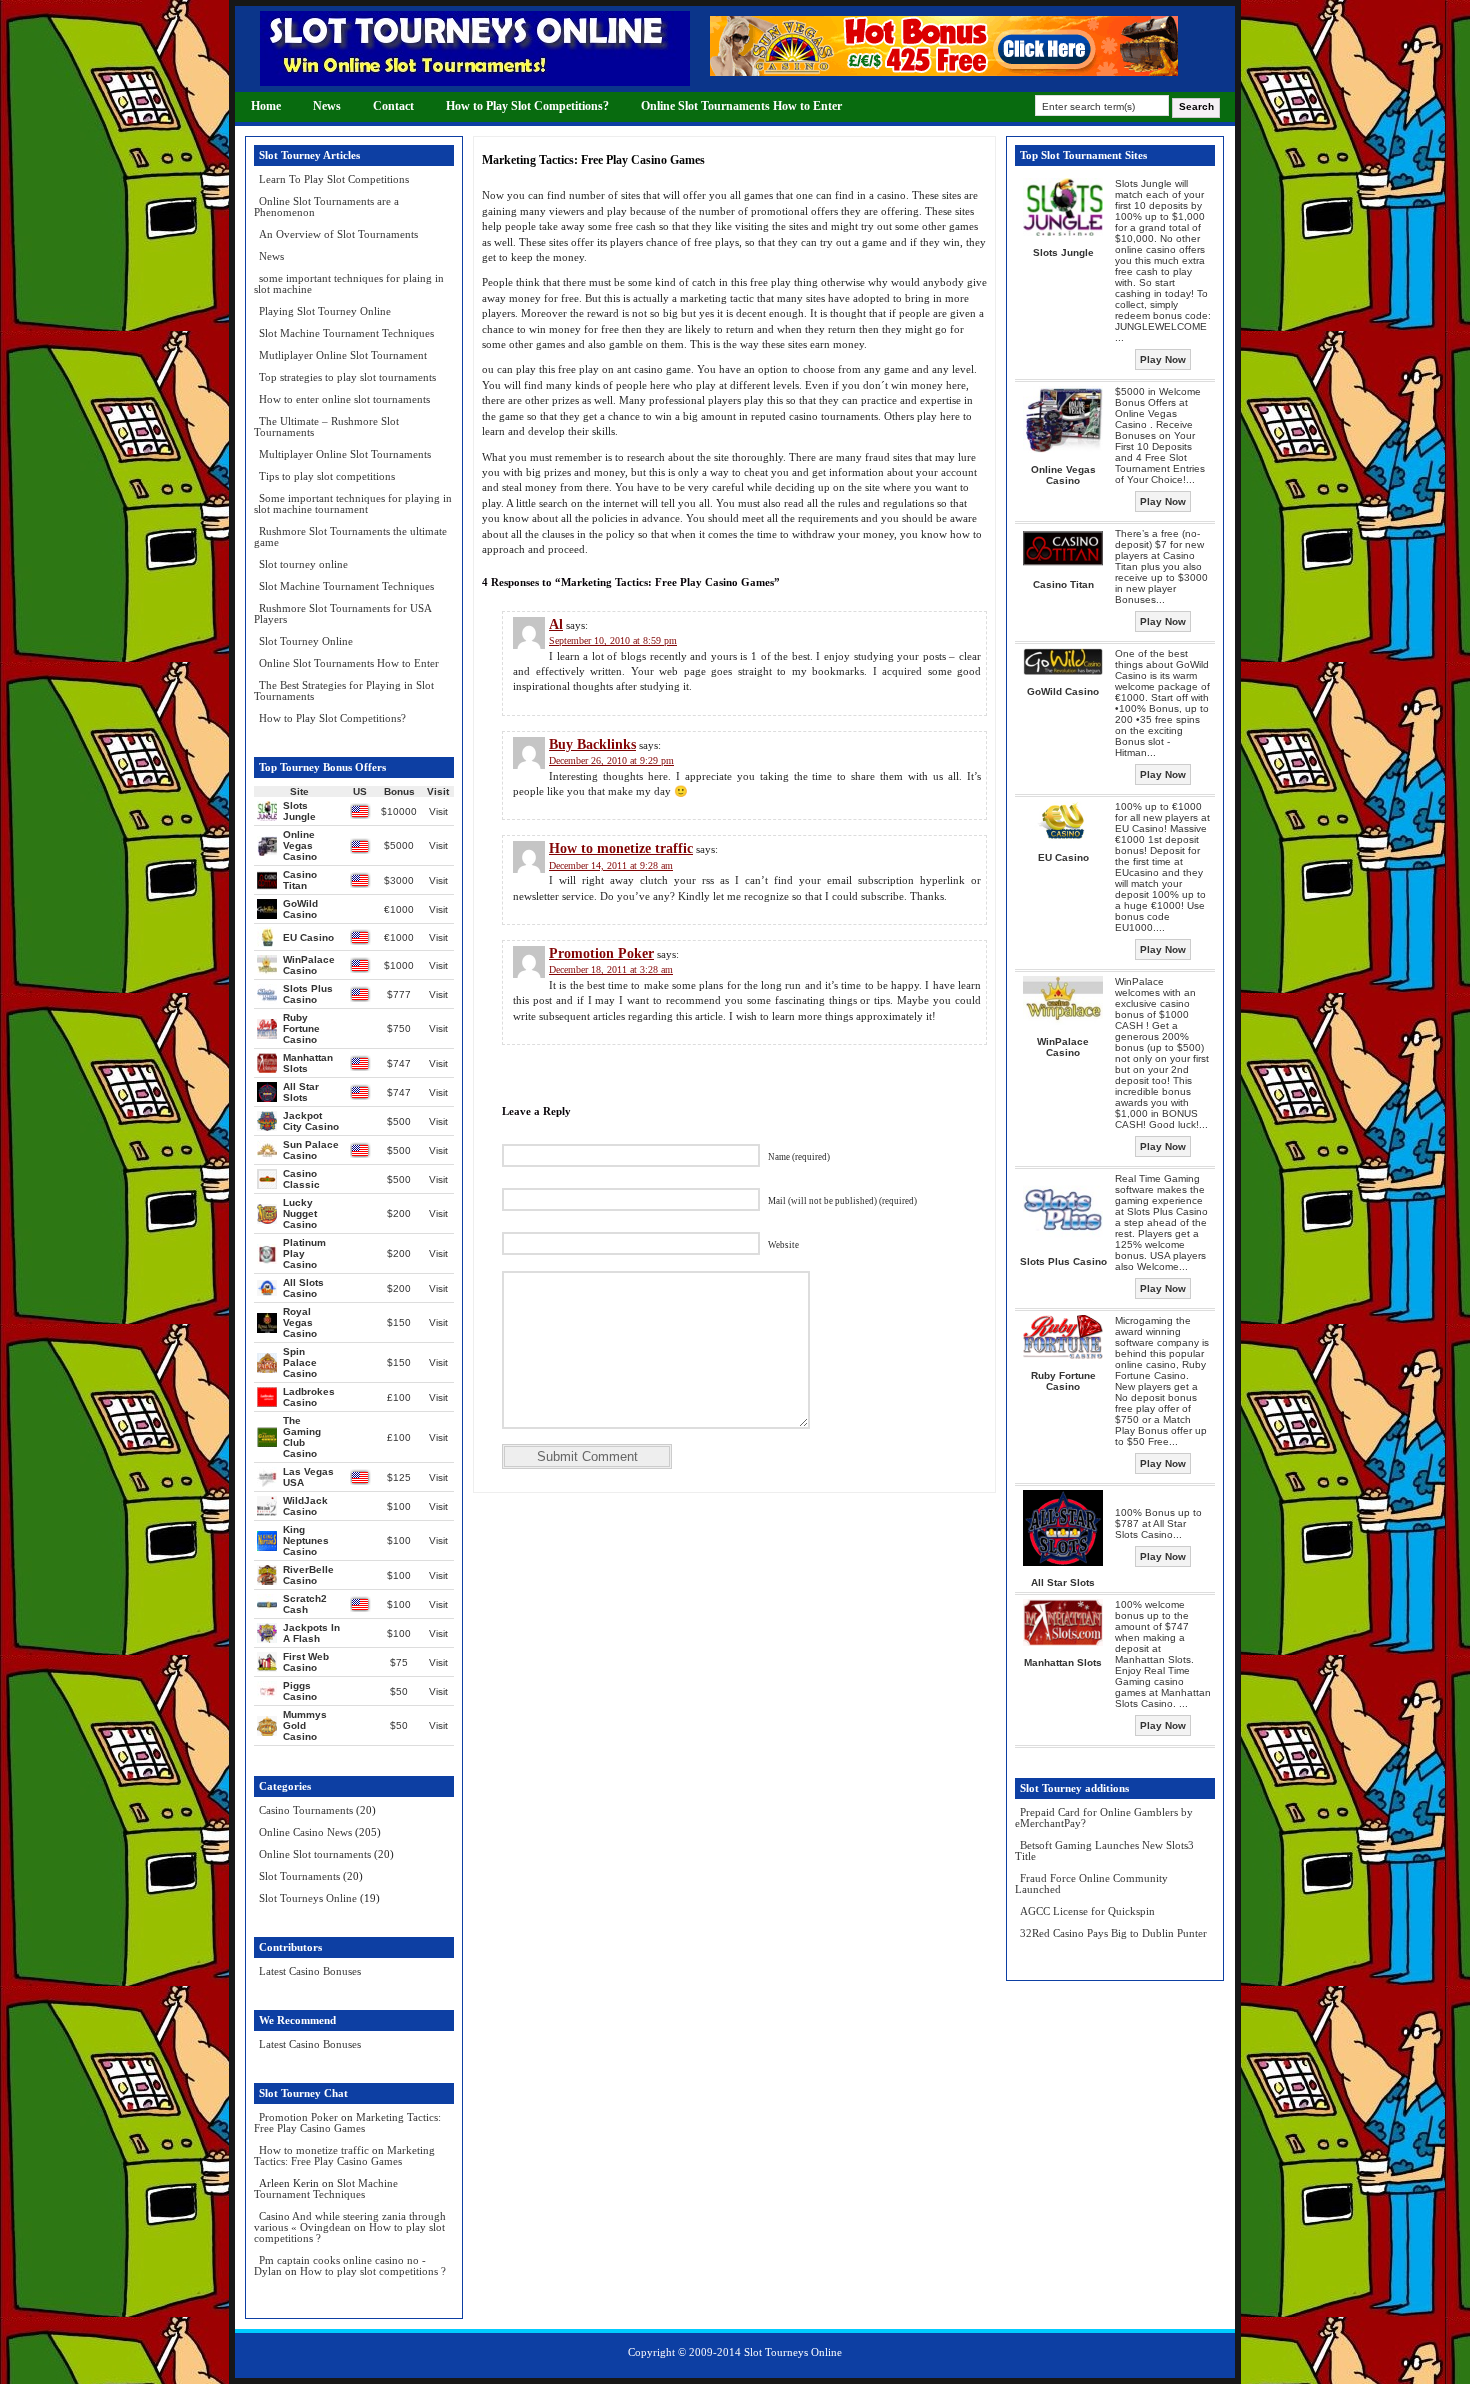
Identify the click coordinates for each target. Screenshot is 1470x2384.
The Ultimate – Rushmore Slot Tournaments (326, 426)
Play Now (1163, 359)
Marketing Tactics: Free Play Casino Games (347, 2122)
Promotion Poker (298, 2117)
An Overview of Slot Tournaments (338, 234)
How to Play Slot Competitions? (527, 106)
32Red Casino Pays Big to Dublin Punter (1113, 1933)
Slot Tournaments (299, 1876)
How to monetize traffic (314, 2150)
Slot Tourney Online (306, 641)
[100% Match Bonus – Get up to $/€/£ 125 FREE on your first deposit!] (944, 71)
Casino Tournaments (306, 1810)
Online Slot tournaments (315, 1854)
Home (266, 106)
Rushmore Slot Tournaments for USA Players (342, 613)
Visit (438, 811)
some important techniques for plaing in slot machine (349, 283)
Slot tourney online (303, 564)
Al (556, 624)
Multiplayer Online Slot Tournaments (345, 454)
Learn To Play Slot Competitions (334, 179)
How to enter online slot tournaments (344, 399)
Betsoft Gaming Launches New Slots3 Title (1104, 1850)
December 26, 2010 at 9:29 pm (611, 760)
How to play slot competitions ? (373, 2271)
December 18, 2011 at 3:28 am (611, 969)
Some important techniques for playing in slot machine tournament (353, 503)
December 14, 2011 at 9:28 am (611, 865)
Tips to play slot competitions (327, 476)
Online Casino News (305, 1832)
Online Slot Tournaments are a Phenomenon (326, 206)
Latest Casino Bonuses (310, 1971)
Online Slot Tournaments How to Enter (741, 106)
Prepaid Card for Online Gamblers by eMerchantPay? (1104, 1817)
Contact (393, 106)
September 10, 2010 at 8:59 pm (613, 640)
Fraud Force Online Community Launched (1091, 1883)
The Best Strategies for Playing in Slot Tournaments (344, 690)
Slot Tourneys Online (308, 1898)
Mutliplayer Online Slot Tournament (343, 355)
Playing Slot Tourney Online (325, 311)
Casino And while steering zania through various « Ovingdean (350, 2221)
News (327, 106)
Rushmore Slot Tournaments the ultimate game (350, 536)
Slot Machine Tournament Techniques (346, 333)
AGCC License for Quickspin (1087, 1911)
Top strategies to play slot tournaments (347, 377)
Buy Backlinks (592, 744)
